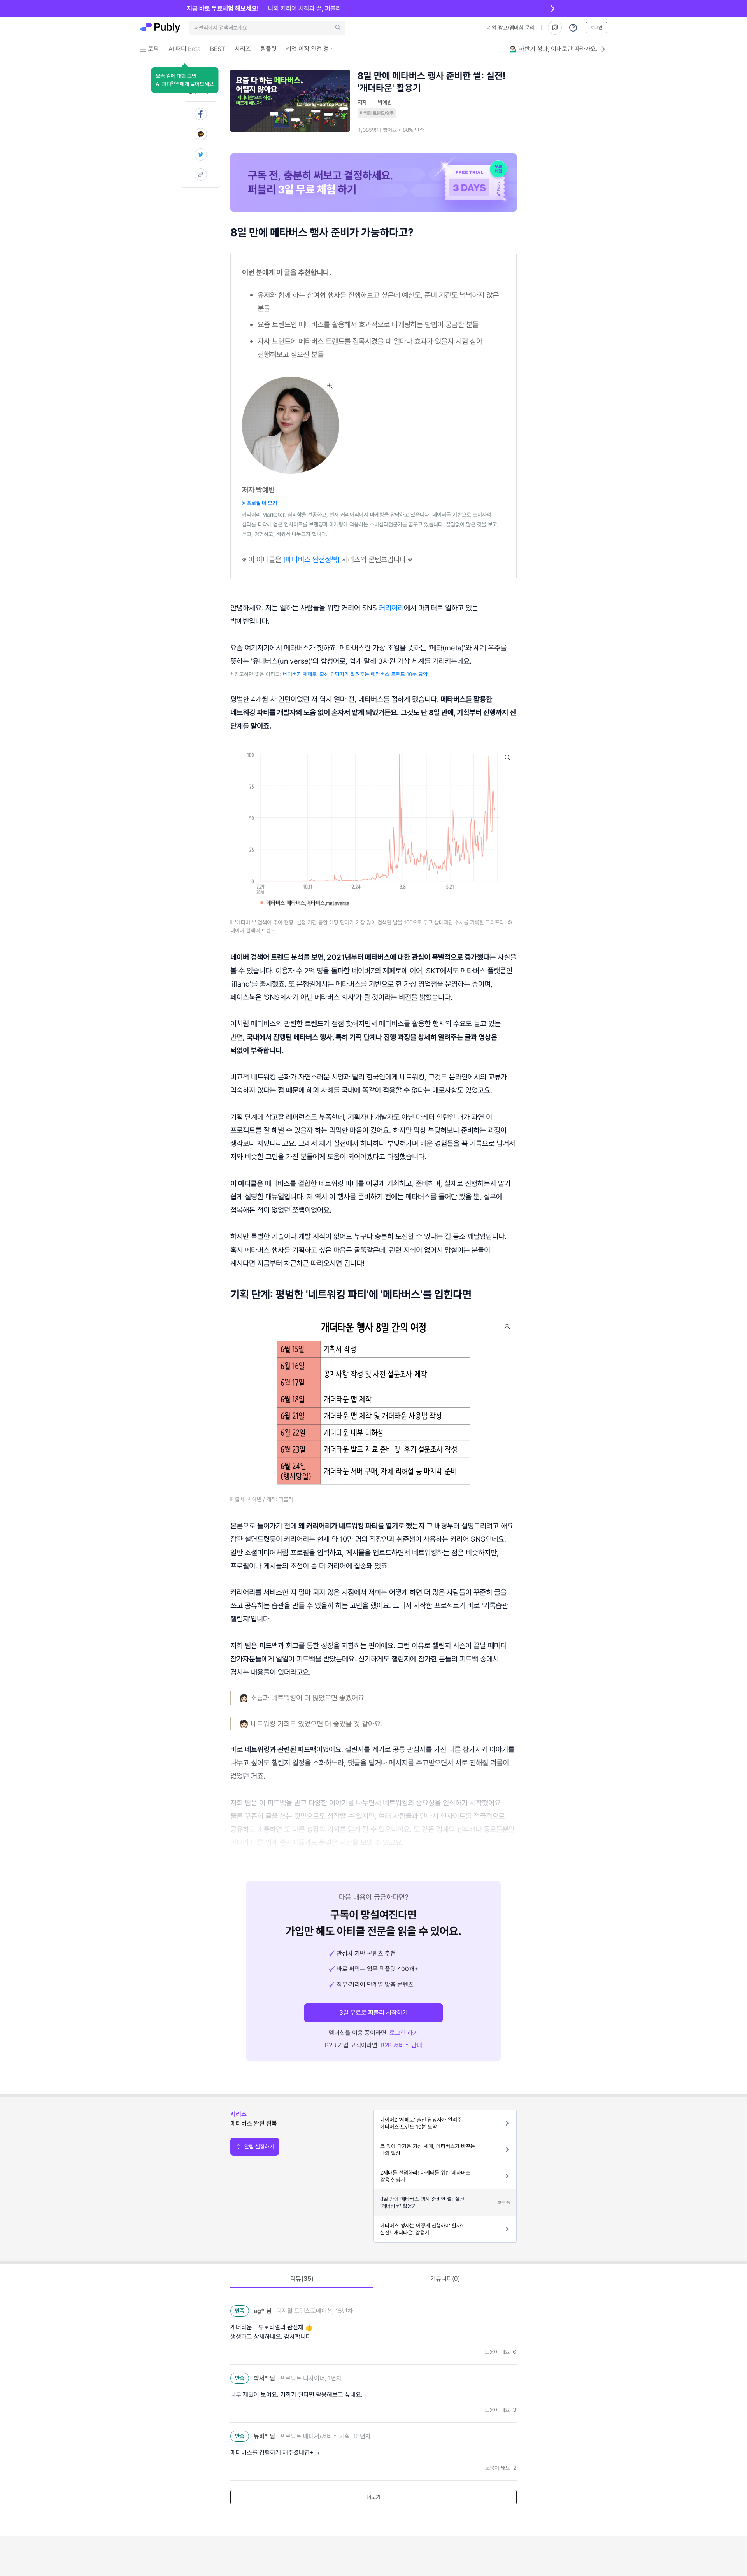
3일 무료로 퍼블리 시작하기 (373, 2013)
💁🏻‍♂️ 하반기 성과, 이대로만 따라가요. (554, 49)
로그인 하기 (404, 2033)
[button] (185, 80)
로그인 (596, 28)
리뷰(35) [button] (302, 2279)
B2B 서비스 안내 (401, 2045)
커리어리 (391, 608)
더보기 (373, 2497)
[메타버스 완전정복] (310, 559)
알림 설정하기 (259, 2147)
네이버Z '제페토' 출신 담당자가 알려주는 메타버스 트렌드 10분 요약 (355, 674)
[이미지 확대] (330, 386)
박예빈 (385, 102)
